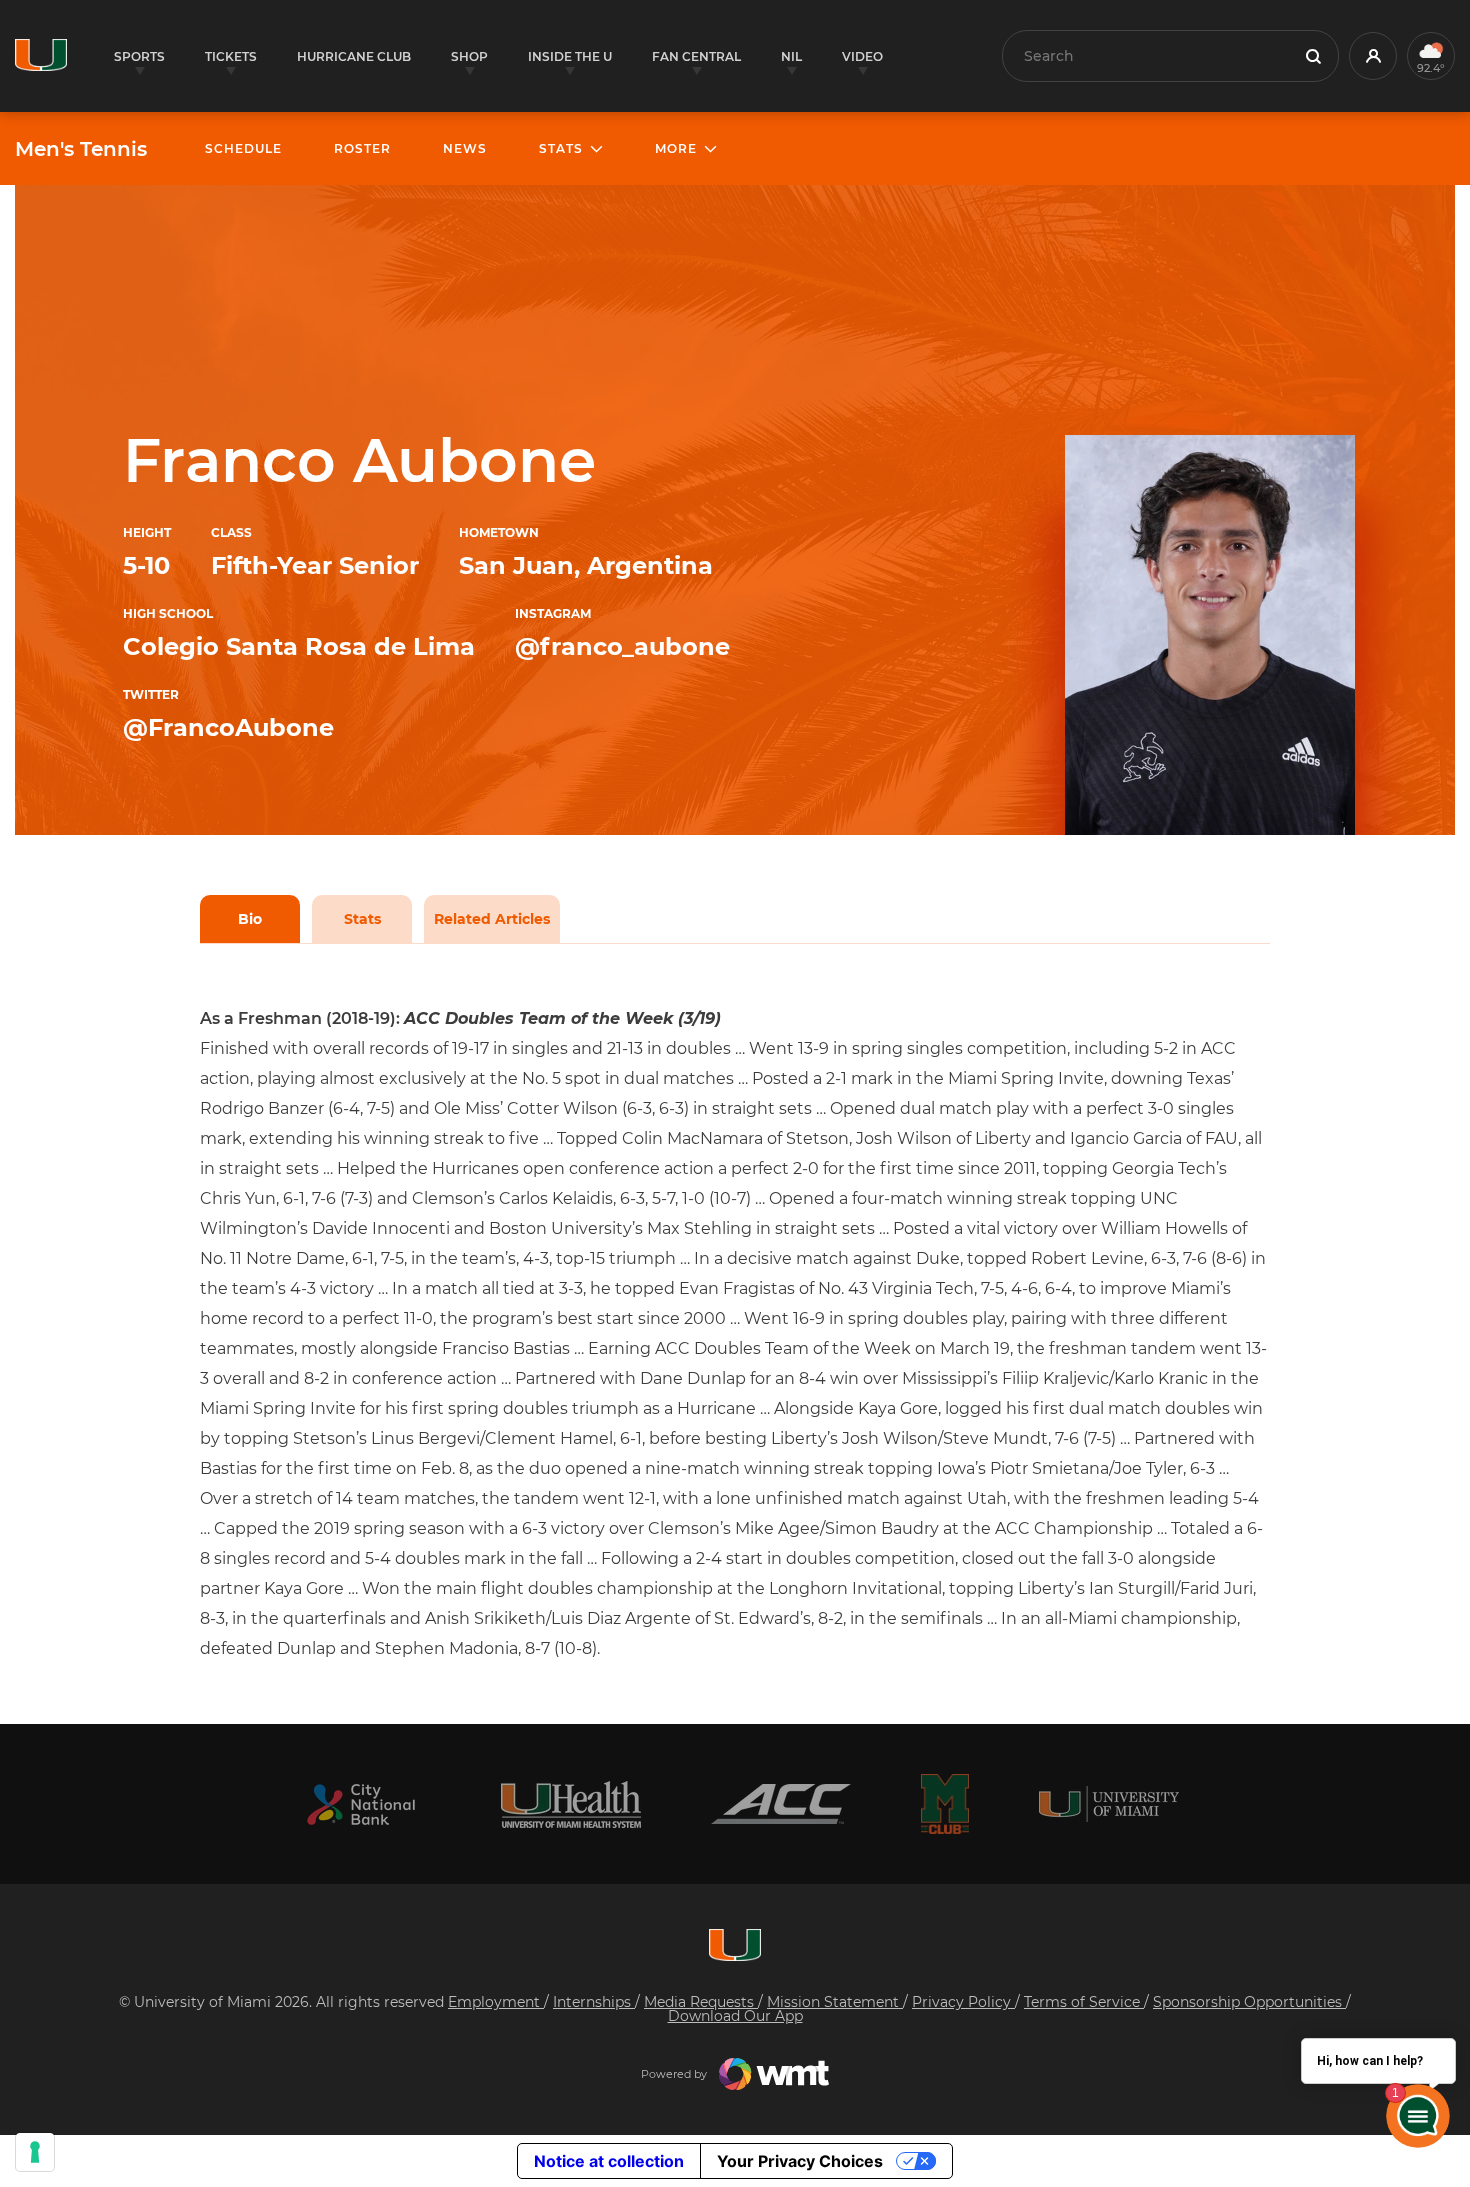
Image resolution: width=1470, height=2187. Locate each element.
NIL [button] (791, 56)
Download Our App (735, 2016)
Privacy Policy (963, 2002)
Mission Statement (835, 2002)
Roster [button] (362, 148)
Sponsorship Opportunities (1249, 2002)
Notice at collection (609, 2161)
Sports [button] (139, 56)
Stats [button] (561, 148)
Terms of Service (1084, 2002)
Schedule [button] (243, 148)
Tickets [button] (231, 56)
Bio (250, 919)
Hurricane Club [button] (354, 56)
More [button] (676, 148)
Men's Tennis (81, 149)
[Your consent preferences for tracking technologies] (35, 2152)
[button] (1373, 56)
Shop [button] (469, 56)
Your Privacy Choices (800, 2161)
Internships (594, 2002)
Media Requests (701, 2002)
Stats (362, 919)
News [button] (465, 148)
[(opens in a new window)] (361, 1804)
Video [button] (862, 56)
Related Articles (492, 919)
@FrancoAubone (228, 727)
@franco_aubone (622, 646)
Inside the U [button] (570, 56)
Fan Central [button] (696, 56)
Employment (496, 2002)
